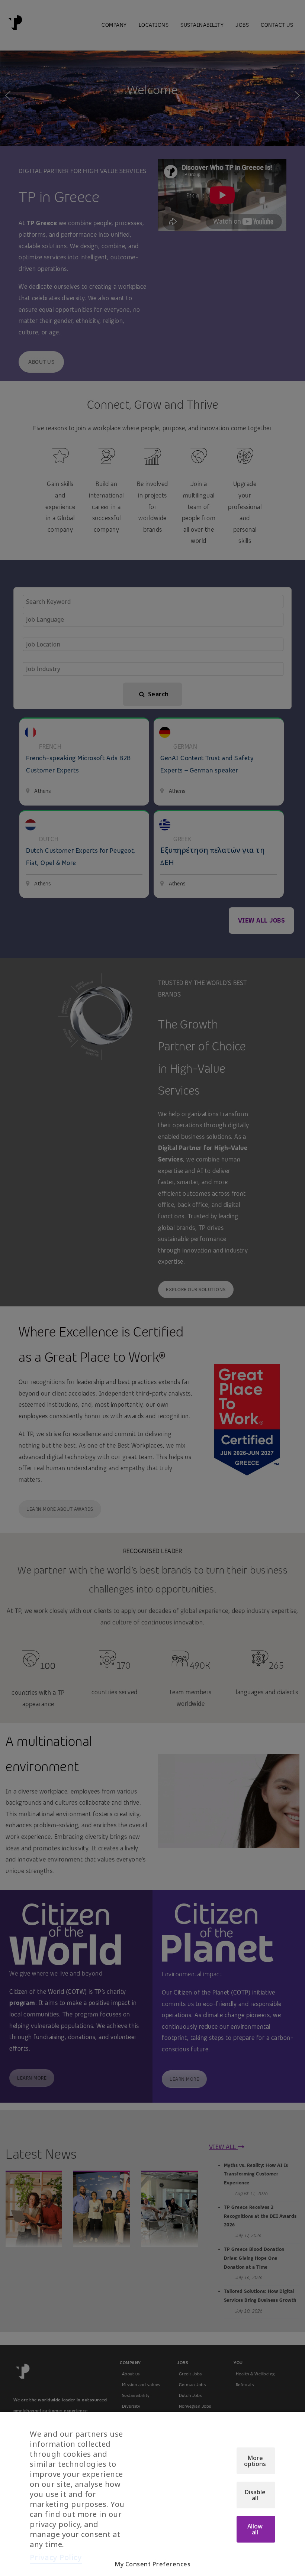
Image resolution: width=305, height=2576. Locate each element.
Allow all (255, 2529)
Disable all (255, 2495)
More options (255, 2461)
